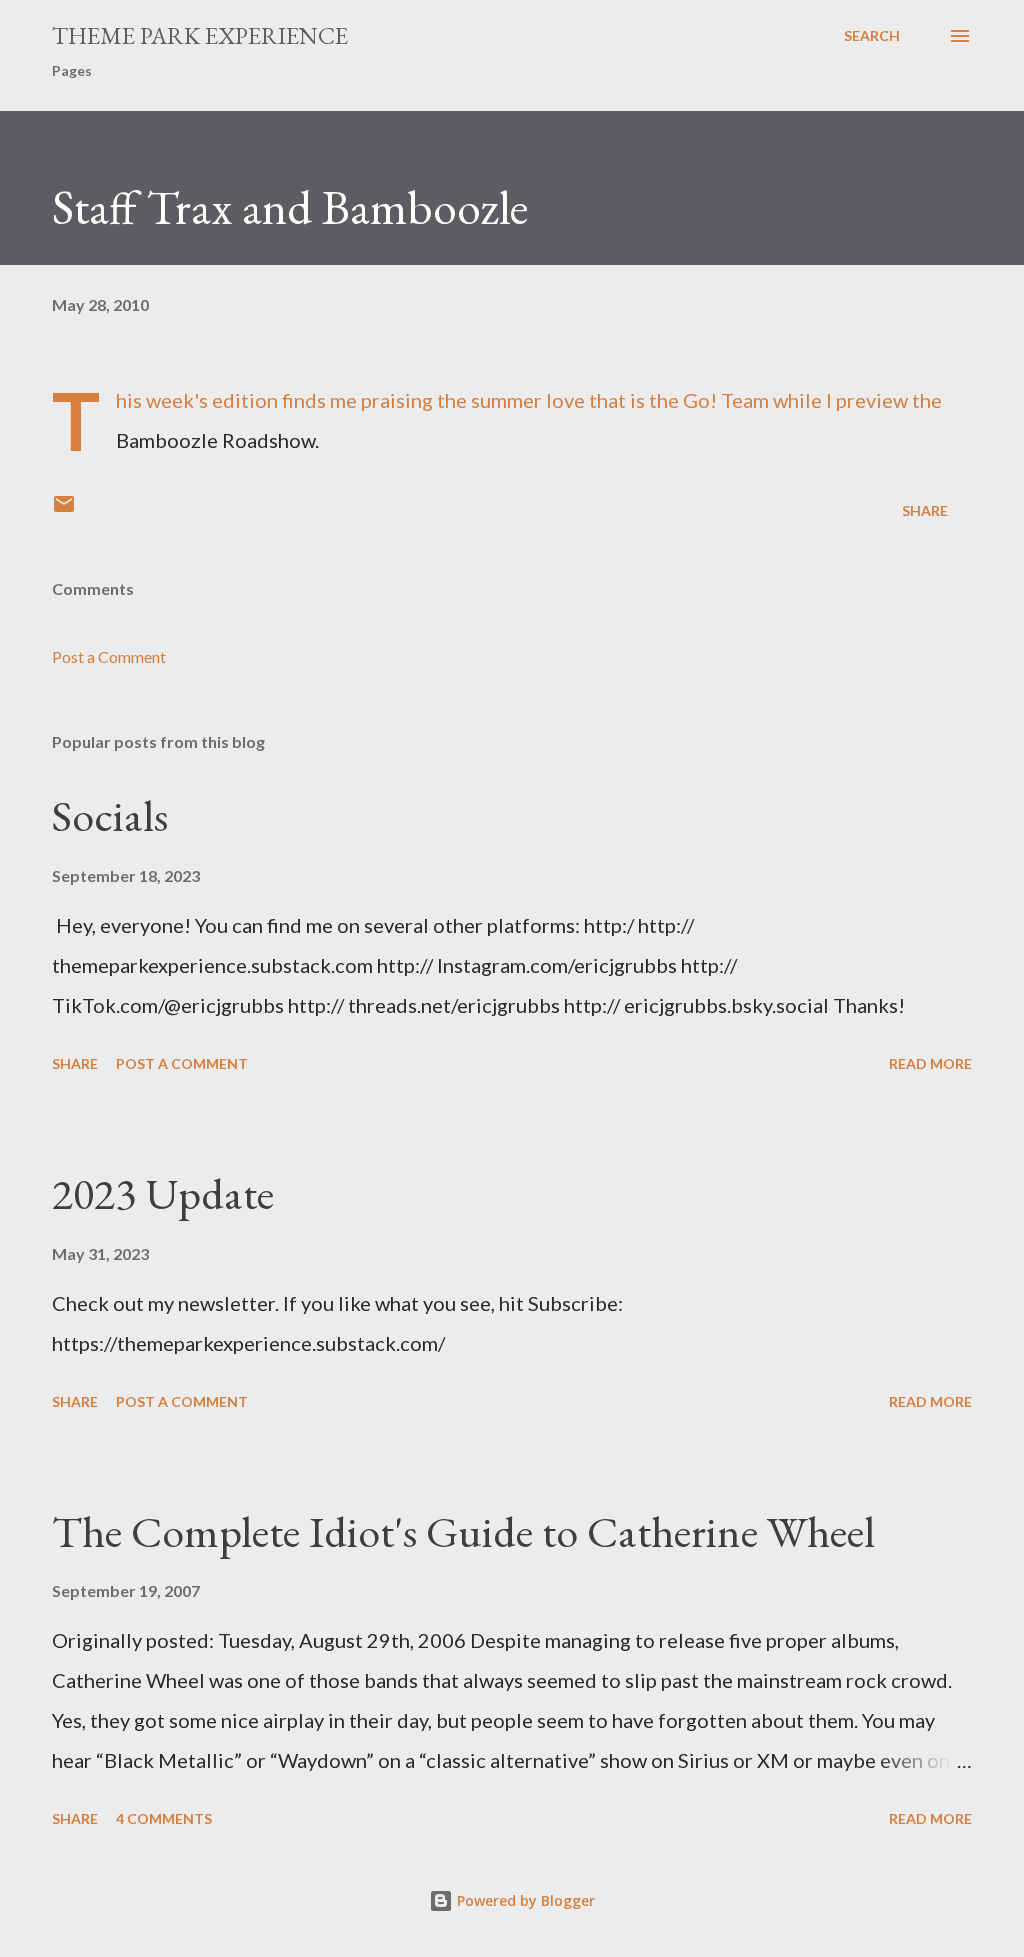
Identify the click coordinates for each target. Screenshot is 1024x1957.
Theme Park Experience (200, 35)
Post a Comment (109, 656)
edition (245, 400)
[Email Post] (64, 510)
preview (872, 400)
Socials (110, 815)
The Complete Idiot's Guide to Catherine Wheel (463, 1531)
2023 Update (163, 1193)
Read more (930, 1063)
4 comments (164, 1818)
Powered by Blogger (524, 1900)
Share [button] (925, 510)
